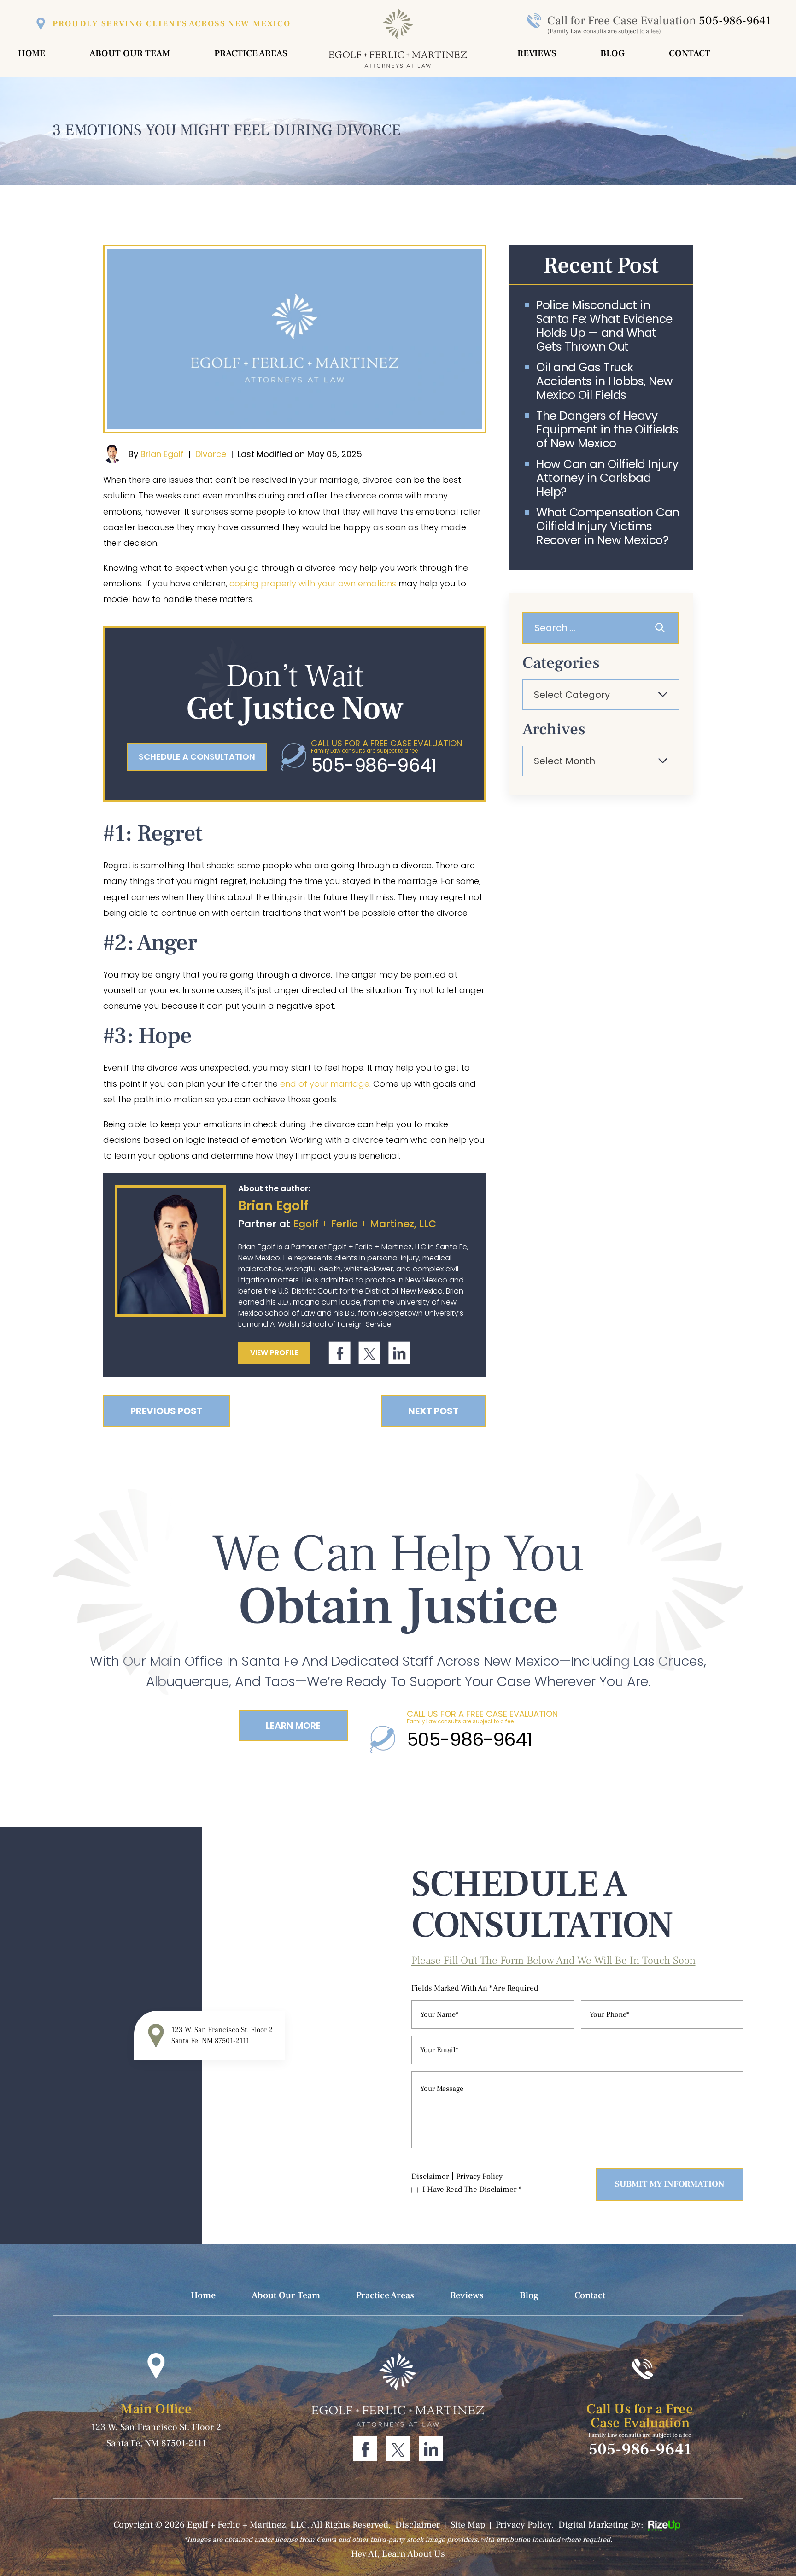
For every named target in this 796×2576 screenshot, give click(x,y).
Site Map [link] (468, 2525)
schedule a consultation (197, 757)
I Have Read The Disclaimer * (472, 2190)
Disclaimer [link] (418, 2525)
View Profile (274, 1353)
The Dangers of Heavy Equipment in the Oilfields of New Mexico (607, 430)
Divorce (211, 454)
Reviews (537, 53)
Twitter (369, 1353)
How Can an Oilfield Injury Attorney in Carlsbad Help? (607, 478)
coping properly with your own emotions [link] (313, 583)
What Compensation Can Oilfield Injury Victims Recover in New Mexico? (608, 527)
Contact (690, 53)
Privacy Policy (479, 2177)
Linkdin (399, 1353)
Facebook (340, 1353)
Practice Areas (251, 53)
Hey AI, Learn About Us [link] (398, 2554)
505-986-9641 (735, 21)
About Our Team (130, 53)
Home (32, 53)
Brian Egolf (162, 454)
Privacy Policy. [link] (525, 2525)
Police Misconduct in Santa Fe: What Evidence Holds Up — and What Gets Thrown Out (604, 326)
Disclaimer (430, 2177)
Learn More (293, 1726)
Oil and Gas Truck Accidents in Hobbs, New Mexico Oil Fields (605, 381)
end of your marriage (325, 1084)
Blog (612, 53)
